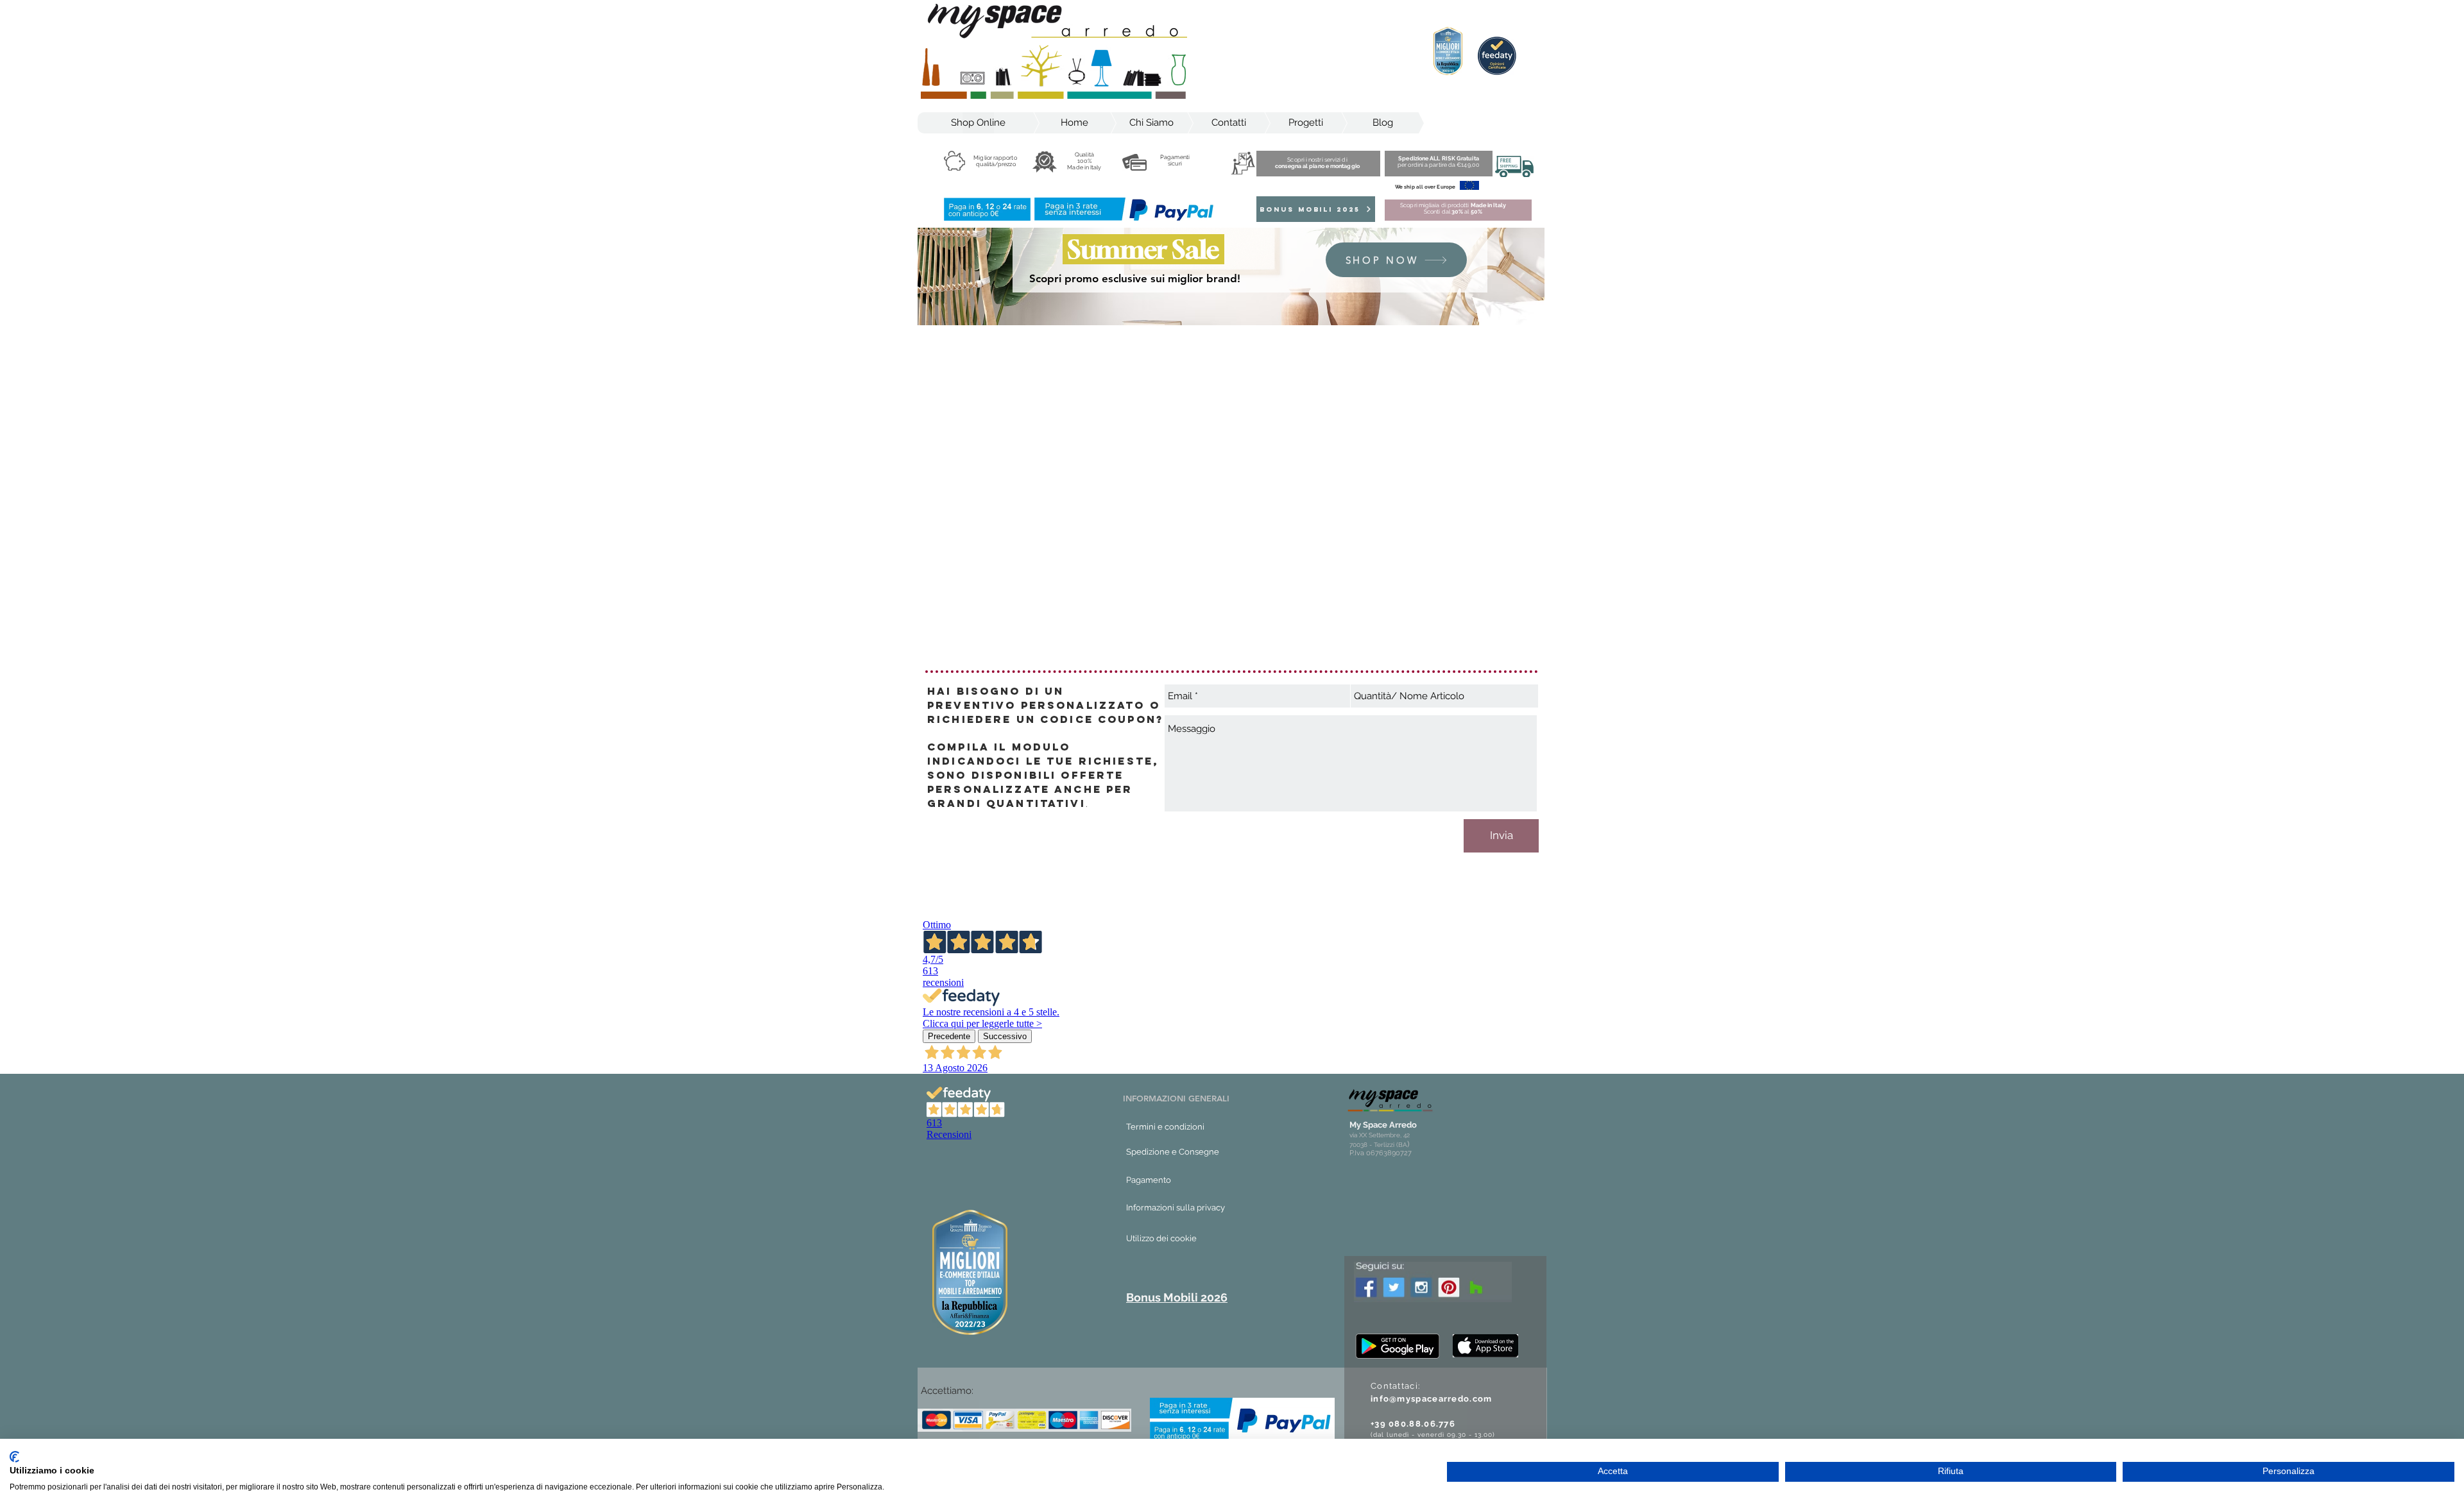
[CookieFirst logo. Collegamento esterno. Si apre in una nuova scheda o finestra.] (14, 1457)
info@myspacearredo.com (1432, 1399)
